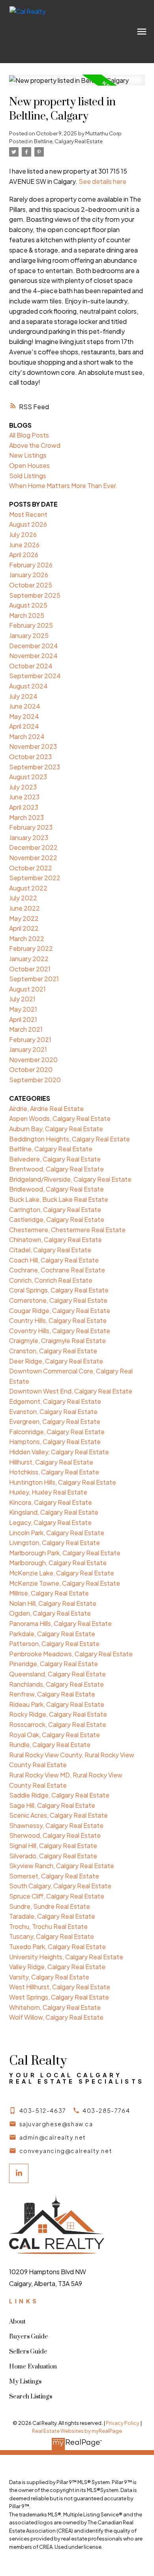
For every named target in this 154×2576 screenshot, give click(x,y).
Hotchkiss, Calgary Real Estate (54, 1472)
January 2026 (29, 575)
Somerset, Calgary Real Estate (54, 1876)
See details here (102, 181)
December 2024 (34, 646)
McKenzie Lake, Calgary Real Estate (62, 1573)
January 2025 (29, 635)
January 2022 (29, 959)
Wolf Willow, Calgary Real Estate (56, 2017)
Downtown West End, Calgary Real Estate (71, 1391)
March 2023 (26, 817)
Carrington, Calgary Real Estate (55, 1209)
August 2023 (28, 777)
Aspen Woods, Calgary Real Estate (60, 1118)
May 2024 (24, 716)
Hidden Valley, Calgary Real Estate (59, 1452)
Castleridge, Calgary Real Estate (57, 1219)
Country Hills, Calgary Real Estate (58, 1320)
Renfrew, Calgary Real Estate (52, 1694)
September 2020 (35, 1080)
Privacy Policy (123, 2423)
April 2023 (24, 807)
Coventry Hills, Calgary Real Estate (60, 1331)
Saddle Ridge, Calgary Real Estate (59, 1795)
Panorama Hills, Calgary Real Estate (60, 1623)
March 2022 (27, 938)
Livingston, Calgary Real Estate (54, 1542)
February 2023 (31, 827)
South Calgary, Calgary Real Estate (60, 1886)
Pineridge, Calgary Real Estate (54, 1664)
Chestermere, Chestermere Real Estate (67, 1230)
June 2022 (24, 908)
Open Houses (29, 465)
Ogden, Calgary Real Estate (50, 1613)
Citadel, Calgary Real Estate (50, 1250)
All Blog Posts (29, 435)
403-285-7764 (106, 2110)
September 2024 (35, 676)
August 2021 (27, 989)
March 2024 (27, 736)
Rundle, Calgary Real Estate (50, 1744)
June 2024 (25, 706)
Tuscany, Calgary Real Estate (52, 1936)
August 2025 (28, 605)
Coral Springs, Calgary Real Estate (59, 1290)
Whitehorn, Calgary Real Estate (55, 2007)
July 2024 (23, 696)
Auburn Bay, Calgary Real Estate (56, 1129)
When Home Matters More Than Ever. (63, 485)
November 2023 (33, 746)
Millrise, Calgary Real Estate (49, 1593)
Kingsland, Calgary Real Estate (54, 1512)
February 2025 (31, 625)
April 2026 (24, 555)
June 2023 (24, 797)
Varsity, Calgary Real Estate (49, 1977)
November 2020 (33, 1060)
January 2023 (29, 837)
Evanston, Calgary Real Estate (53, 1411)
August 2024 (28, 686)
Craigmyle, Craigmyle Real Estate (57, 1340)
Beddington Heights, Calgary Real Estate (69, 1139)
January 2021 (28, 1049)
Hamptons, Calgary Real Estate (55, 1441)
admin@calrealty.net (53, 2137)
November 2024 (33, 656)
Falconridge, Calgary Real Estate (57, 1432)
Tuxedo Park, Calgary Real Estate (57, 1946)
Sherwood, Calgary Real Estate (55, 1835)
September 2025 (35, 595)
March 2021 (26, 1029)
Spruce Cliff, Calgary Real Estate (57, 1896)
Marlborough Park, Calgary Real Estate (65, 1553)
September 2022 (35, 878)
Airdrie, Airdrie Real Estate (46, 1108)
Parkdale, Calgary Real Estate (52, 1634)
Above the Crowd (35, 445)
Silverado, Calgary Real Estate (53, 1856)
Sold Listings (28, 476)
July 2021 (22, 999)
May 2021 (23, 1009)
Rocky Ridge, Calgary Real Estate (58, 1714)
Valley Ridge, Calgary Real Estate (57, 1967)
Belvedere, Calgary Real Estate (55, 1159)
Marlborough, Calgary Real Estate (58, 1563)
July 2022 (23, 898)
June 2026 (24, 545)
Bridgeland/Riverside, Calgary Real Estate (70, 1179)
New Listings (28, 455)
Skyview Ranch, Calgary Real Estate (62, 1866)
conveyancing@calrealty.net (66, 2151)
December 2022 (33, 847)
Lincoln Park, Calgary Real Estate (57, 1533)
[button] (38, 2110)
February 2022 (31, 948)
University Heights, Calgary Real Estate (66, 1957)
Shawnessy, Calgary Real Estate (56, 1825)
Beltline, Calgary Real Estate (68, 141)
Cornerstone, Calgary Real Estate (58, 1300)
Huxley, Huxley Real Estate (48, 1492)
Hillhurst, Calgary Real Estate (51, 1462)
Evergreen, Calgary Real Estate (55, 1421)
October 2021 (30, 969)
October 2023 (30, 757)
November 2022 (33, 858)
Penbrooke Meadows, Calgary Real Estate (71, 1654)
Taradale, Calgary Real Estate (52, 1916)
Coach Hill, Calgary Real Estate (54, 1260)
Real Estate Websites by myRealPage (77, 2431)
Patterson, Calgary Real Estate (54, 1643)
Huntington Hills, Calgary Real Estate (63, 1482)
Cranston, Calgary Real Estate (53, 1351)
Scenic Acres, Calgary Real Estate (58, 1815)
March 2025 (27, 615)
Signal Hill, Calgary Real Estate (53, 1845)
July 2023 (23, 787)
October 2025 (31, 585)
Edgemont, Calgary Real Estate (55, 1401)
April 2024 (24, 726)
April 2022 (24, 928)
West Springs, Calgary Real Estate (59, 1997)
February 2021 (30, 1039)
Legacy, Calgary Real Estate (50, 1522)
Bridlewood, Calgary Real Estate (56, 1189)
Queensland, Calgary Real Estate (57, 1674)
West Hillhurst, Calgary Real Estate (60, 1987)
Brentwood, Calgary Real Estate (56, 1169)
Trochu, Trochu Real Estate (48, 1926)
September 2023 (35, 767)
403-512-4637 (43, 2110)
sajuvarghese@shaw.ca (56, 2124)
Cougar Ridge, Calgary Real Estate (60, 1310)
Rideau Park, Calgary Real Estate (57, 1704)
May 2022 (24, 918)
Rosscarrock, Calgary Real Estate (58, 1724)
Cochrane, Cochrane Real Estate (57, 1270)
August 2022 (28, 888)
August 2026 (28, 524)
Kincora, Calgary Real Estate (51, 1502)
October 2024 (31, 666)
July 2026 (23, 534)
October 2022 (31, 868)
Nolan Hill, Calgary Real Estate (53, 1603)
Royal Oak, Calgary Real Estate (54, 1735)
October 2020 (31, 1069)
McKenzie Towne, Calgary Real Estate (65, 1583)
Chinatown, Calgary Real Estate (55, 1239)
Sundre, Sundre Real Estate (50, 1906)
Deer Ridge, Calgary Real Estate (56, 1361)
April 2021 (23, 1019)
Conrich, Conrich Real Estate (51, 1280)
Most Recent (28, 514)
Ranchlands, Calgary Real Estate (56, 1684)
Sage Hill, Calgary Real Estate (52, 1805)
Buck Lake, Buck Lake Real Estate (59, 1199)
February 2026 (31, 565)
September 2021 (34, 979)
